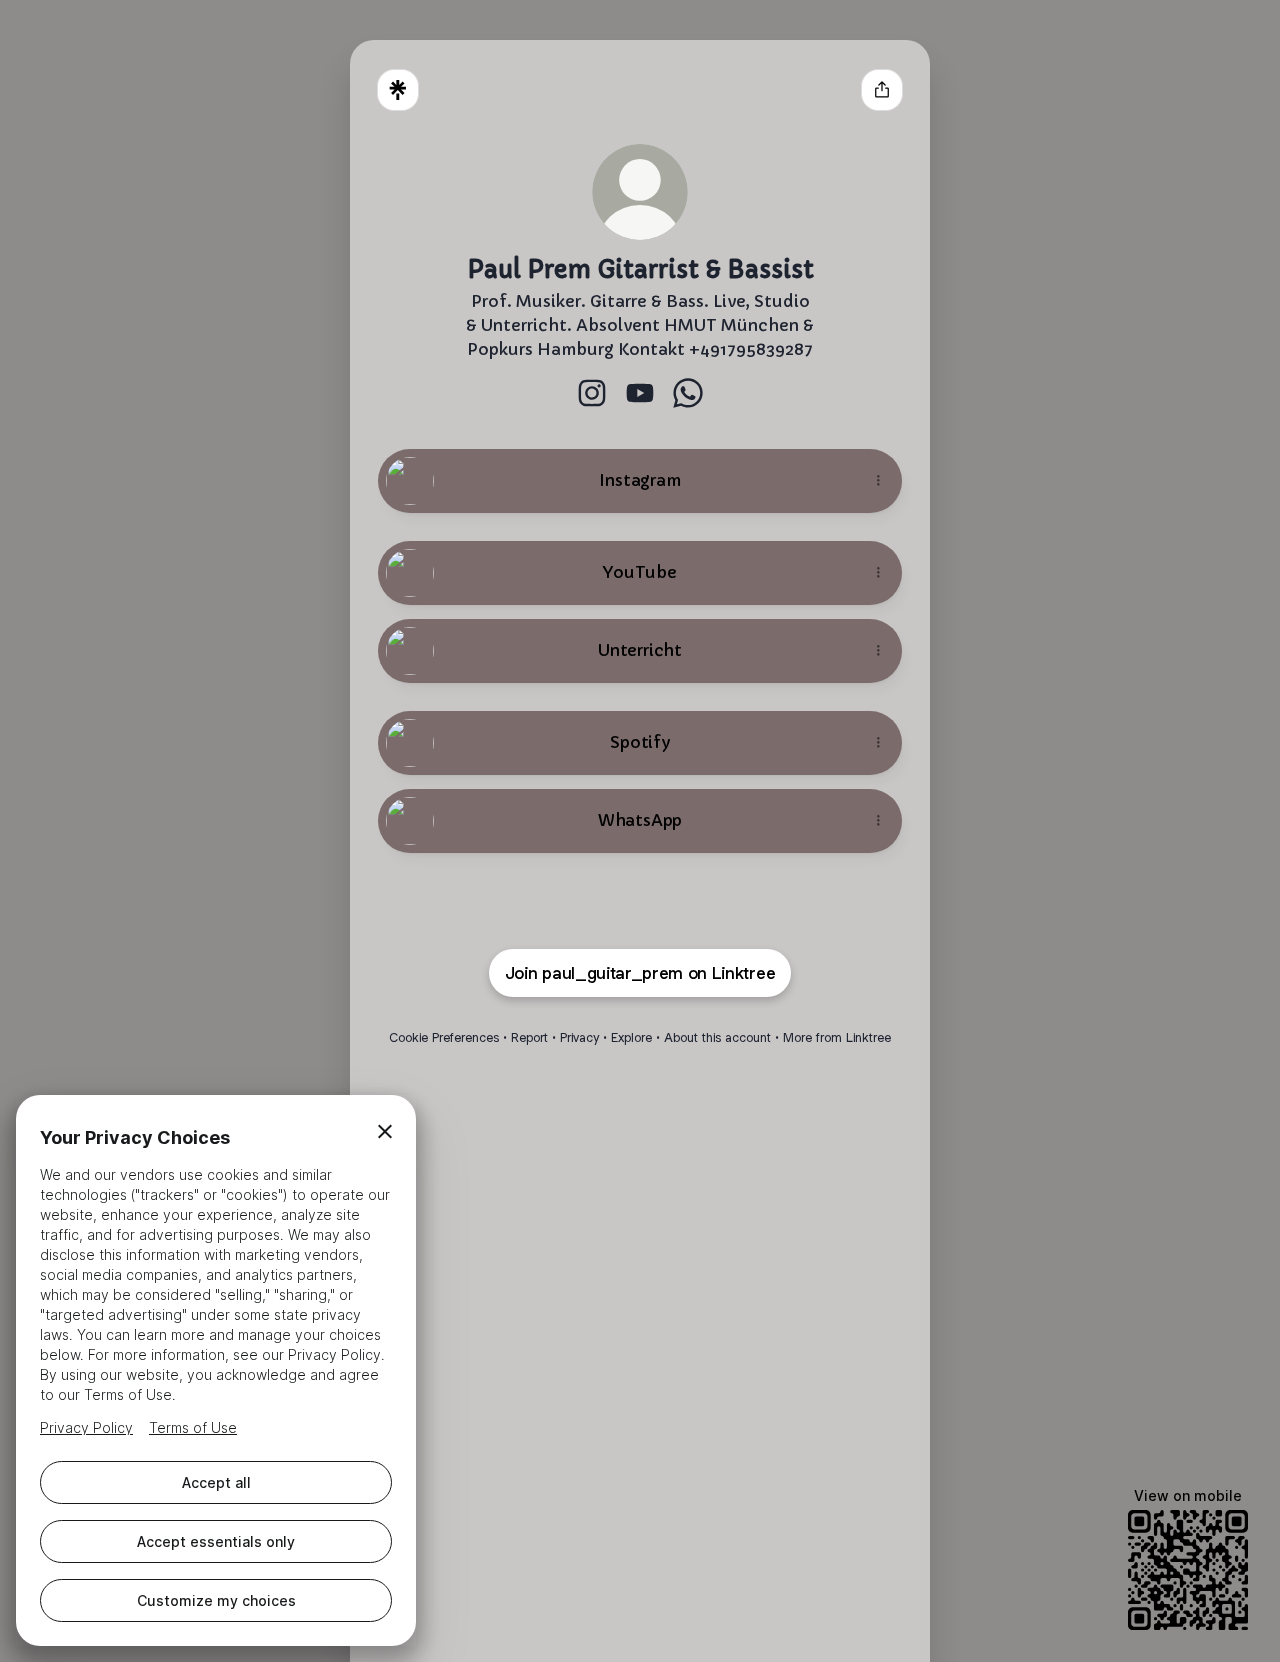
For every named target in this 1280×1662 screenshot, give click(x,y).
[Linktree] (398, 90)
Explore (631, 1037)
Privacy (579, 1037)
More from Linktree (837, 1037)
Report (529, 1037)
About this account (717, 1037)
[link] (592, 393)
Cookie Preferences (444, 1037)
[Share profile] (882, 90)
